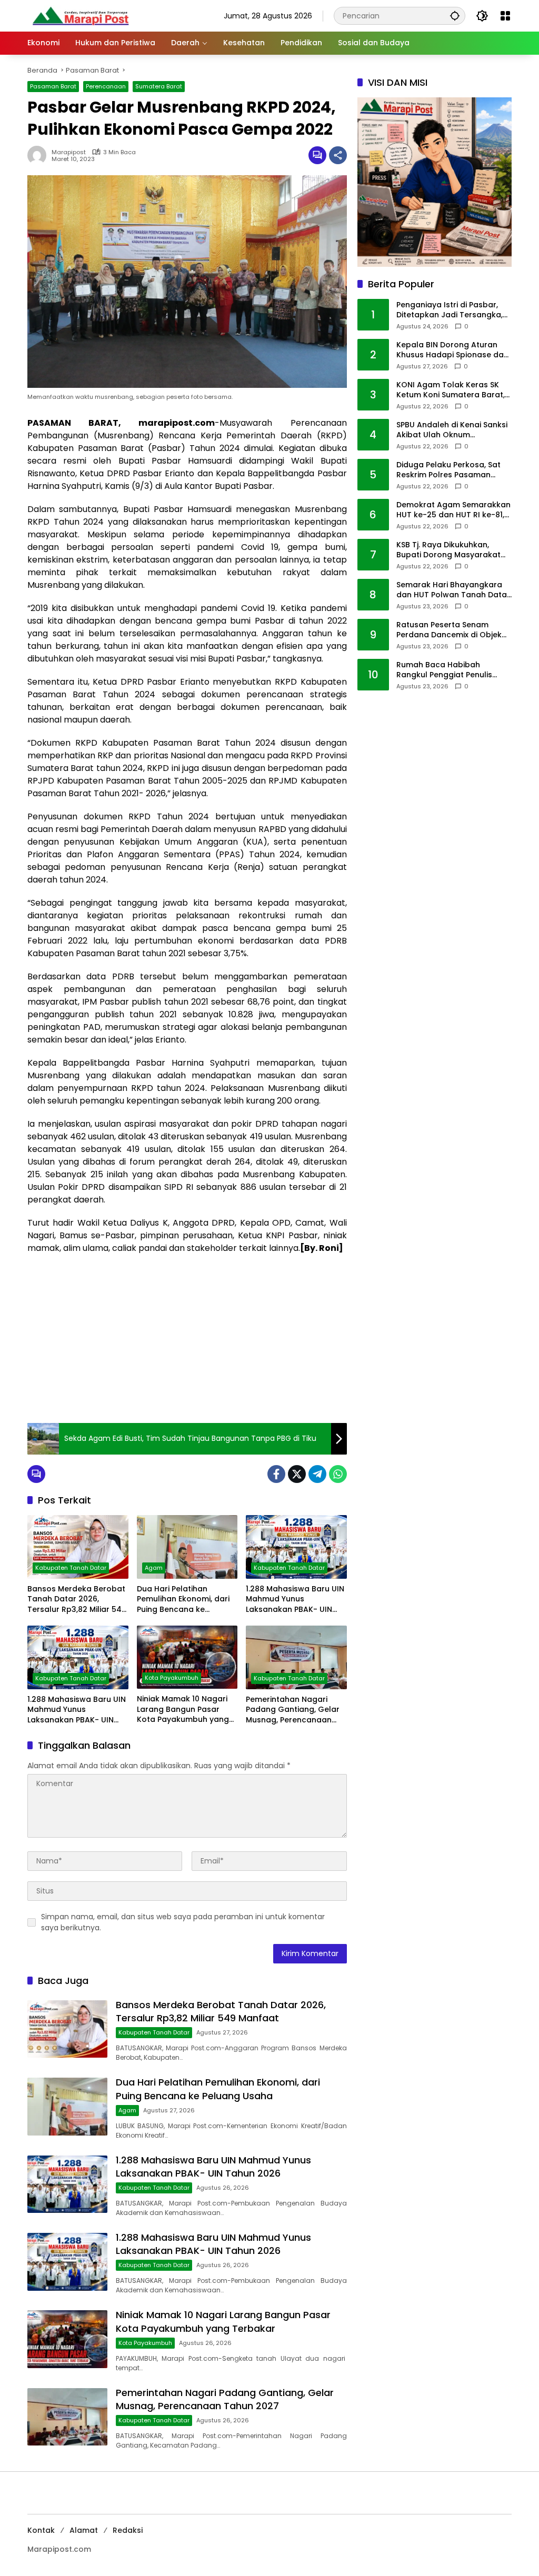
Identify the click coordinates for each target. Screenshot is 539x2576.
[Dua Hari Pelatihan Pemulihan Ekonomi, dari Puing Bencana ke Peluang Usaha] (187, 1547)
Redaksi (128, 2530)
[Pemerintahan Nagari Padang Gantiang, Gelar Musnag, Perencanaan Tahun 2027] (296, 1657)
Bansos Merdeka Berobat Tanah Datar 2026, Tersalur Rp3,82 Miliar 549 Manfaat (77, 1600)
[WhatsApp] (338, 1474)
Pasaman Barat (53, 86)
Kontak (41, 2530)
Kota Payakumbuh (172, 1678)
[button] (455, 16)
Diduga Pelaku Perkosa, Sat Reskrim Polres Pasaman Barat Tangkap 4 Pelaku (448, 470)
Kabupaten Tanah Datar (71, 1568)
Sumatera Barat (159, 86)
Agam (154, 1568)
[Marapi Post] (80, 15)
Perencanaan (106, 86)
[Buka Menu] (505, 16)
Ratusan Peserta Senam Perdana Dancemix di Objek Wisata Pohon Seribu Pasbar (451, 630)
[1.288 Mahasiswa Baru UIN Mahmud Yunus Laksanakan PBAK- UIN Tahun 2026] (296, 1547)
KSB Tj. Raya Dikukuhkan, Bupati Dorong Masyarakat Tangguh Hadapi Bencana (448, 550)
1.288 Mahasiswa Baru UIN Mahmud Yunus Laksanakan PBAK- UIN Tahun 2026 (295, 1600)
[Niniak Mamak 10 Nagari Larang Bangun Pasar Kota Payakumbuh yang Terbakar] (187, 1657)
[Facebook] (276, 1474)
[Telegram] (317, 1474)
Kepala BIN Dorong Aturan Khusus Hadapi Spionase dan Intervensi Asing (452, 350)
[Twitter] (297, 1474)
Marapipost (69, 152)
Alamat (84, 2530)
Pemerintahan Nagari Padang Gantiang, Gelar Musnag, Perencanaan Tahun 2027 (293, 1710)
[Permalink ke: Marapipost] (39, 155)
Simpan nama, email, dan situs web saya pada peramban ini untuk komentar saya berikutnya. (183, 1922)
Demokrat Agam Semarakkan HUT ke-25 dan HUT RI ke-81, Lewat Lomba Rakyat (453, 510)
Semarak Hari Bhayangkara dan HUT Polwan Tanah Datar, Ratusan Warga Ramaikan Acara (454, 590)
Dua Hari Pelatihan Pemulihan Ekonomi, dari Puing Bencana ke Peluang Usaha (183, 1600)
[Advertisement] (187, 1339)
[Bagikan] (338, 155)
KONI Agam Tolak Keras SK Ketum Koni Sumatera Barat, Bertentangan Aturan (451, 390)
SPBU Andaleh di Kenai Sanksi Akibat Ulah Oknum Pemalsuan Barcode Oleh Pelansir (452, 430)
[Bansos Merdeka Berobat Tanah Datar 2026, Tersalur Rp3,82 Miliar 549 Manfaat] (78, 1547)
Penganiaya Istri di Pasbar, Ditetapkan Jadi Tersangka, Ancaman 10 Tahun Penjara (450, 310)
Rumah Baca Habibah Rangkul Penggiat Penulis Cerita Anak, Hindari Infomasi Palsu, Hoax (452, 670)
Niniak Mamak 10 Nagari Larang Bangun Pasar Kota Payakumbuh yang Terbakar (183, 1710)
